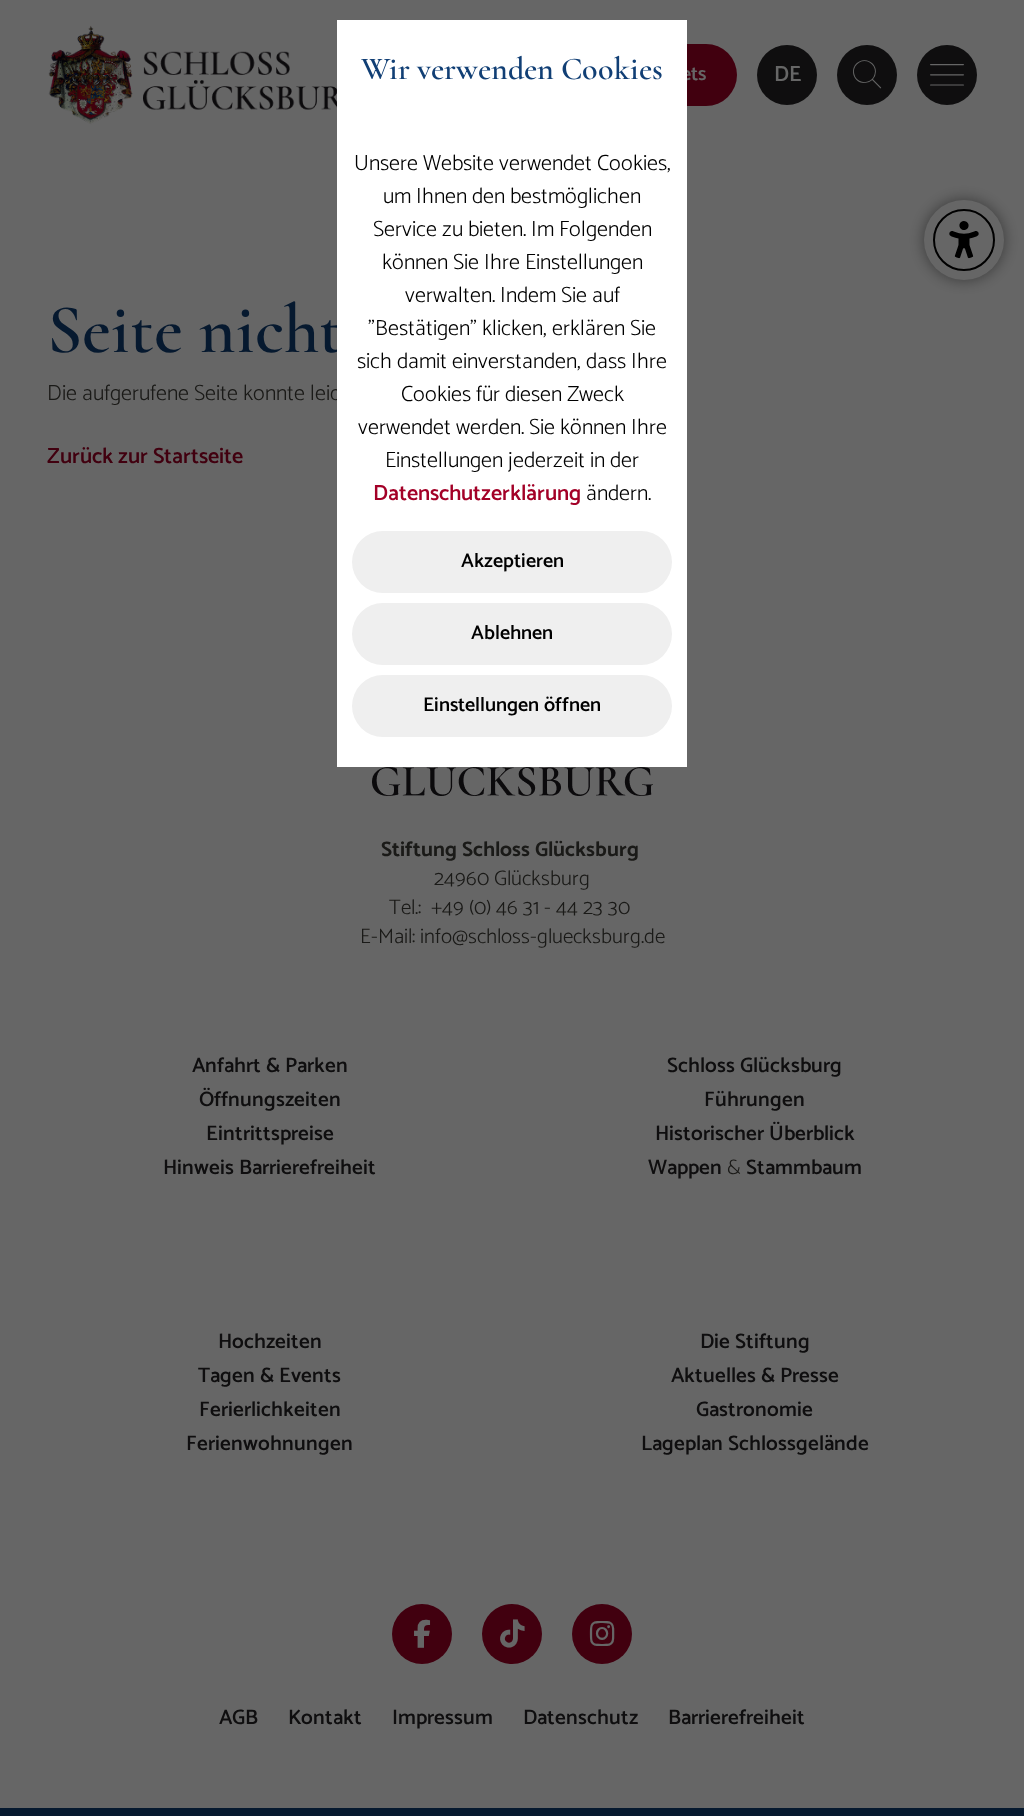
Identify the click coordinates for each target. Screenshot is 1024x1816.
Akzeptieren (512, 561)
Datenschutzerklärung (477, 494)
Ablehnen (512, 633)
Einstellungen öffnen (512, 705)
